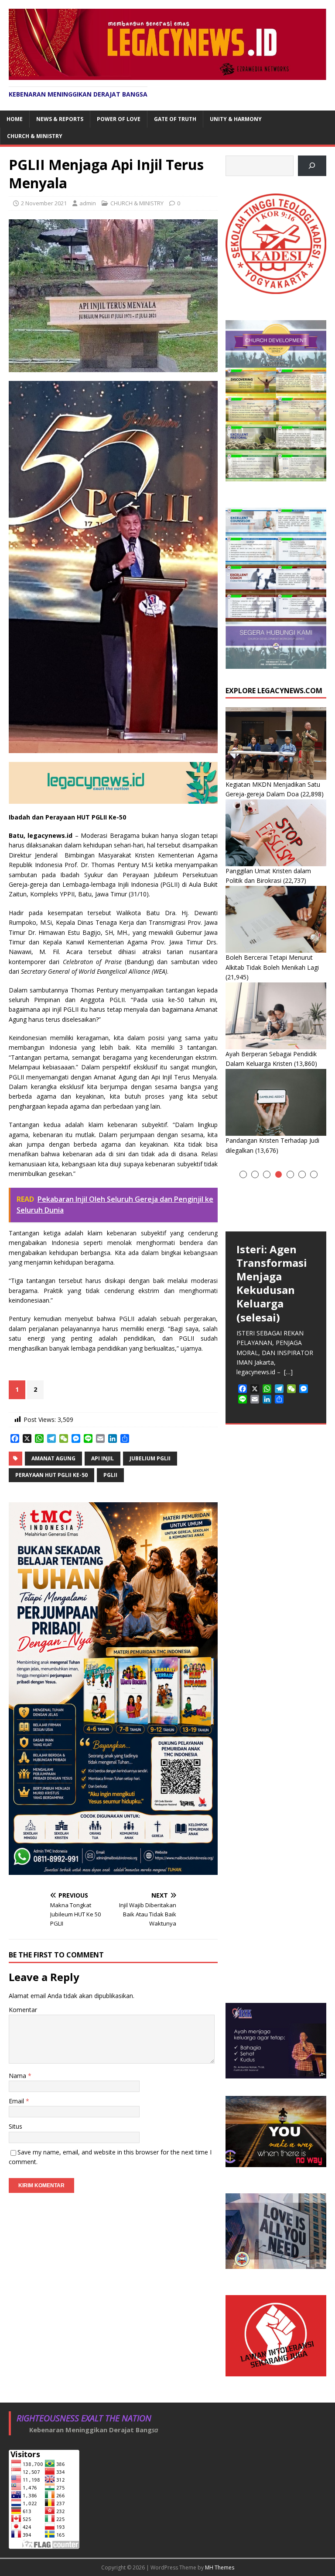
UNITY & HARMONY (236, 119)
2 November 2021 (44, 203)
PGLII (110, 1475)
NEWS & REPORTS (60, 119)
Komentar (23, 2010)
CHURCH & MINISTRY (35, 136)
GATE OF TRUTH (175, 119)
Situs (15, 2126)
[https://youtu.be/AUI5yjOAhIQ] (312, 166)
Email (17, 2101)
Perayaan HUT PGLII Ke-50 (51, 1475)
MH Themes (220, 2567)
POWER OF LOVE (119, 119)
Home (15, 119)
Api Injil (103, 1458)
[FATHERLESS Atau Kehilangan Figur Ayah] (276, 1492)
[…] (253, 1933)
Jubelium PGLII (150, 1458)
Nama (18, 2076)
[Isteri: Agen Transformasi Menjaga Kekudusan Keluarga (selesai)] (276, 1198)
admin (88, 203)
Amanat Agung (53, 1458)
